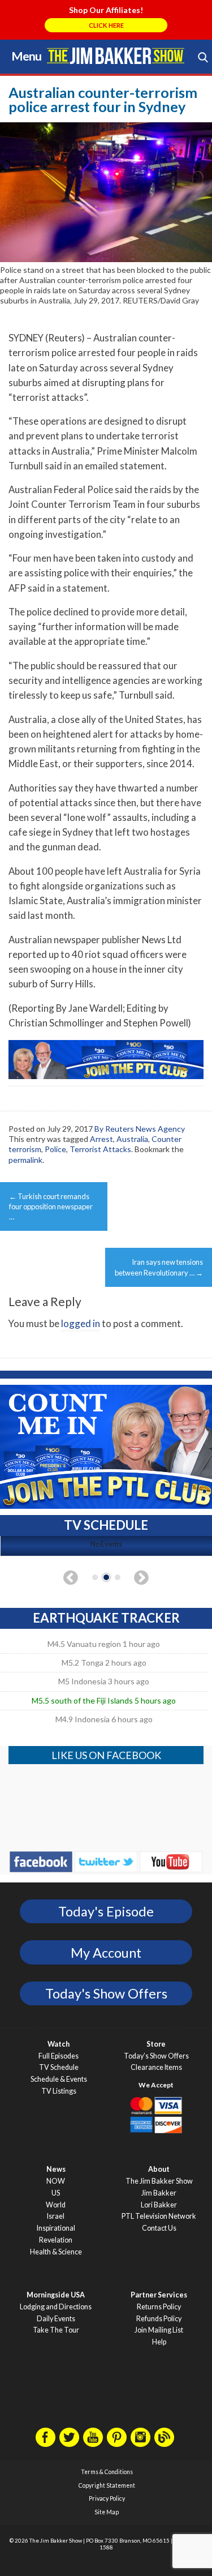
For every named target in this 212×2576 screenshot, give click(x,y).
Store (156, 2044)
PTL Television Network (159, 2216)
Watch (59, 2044)
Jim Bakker (116, 55)
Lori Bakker (159, 2205)
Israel (56, 2216)
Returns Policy (159, 2307)
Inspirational (56, 2228)
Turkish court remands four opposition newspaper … (51, 1206)
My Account (106, 1953)
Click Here (106, 25)
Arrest (101, 1139)
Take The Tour (56, 2330)
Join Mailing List (159, 2330)
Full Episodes (59, 2056)
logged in (81, 1323)
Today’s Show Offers (156, 2056)
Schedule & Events (59, 2079)
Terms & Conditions (107, 2472)
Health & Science (56, 2252)
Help (159, 2342)
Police (55, 1149)
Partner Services (159, 2295)
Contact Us (159, 2228)
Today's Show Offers (106, 1993)
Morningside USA (56, 2295)
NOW (56, 2181)
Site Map (107, 2512)
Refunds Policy (159, 2319)
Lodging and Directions (56, 2307)
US (56, 2193)
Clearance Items (156, 2067)
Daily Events (56, 2319)
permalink (25, 1160)
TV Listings (59, 2091)
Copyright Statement (107, 2485)
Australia (132, 1139)
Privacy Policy (107, 2498)
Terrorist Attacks (100, 1149)
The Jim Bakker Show (159, 2181)
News (56, 2169)
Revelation (56, 2240)
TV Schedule (59, 2067)
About (159, 2169)
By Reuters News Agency (140, 1129)
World (56, 2205)
